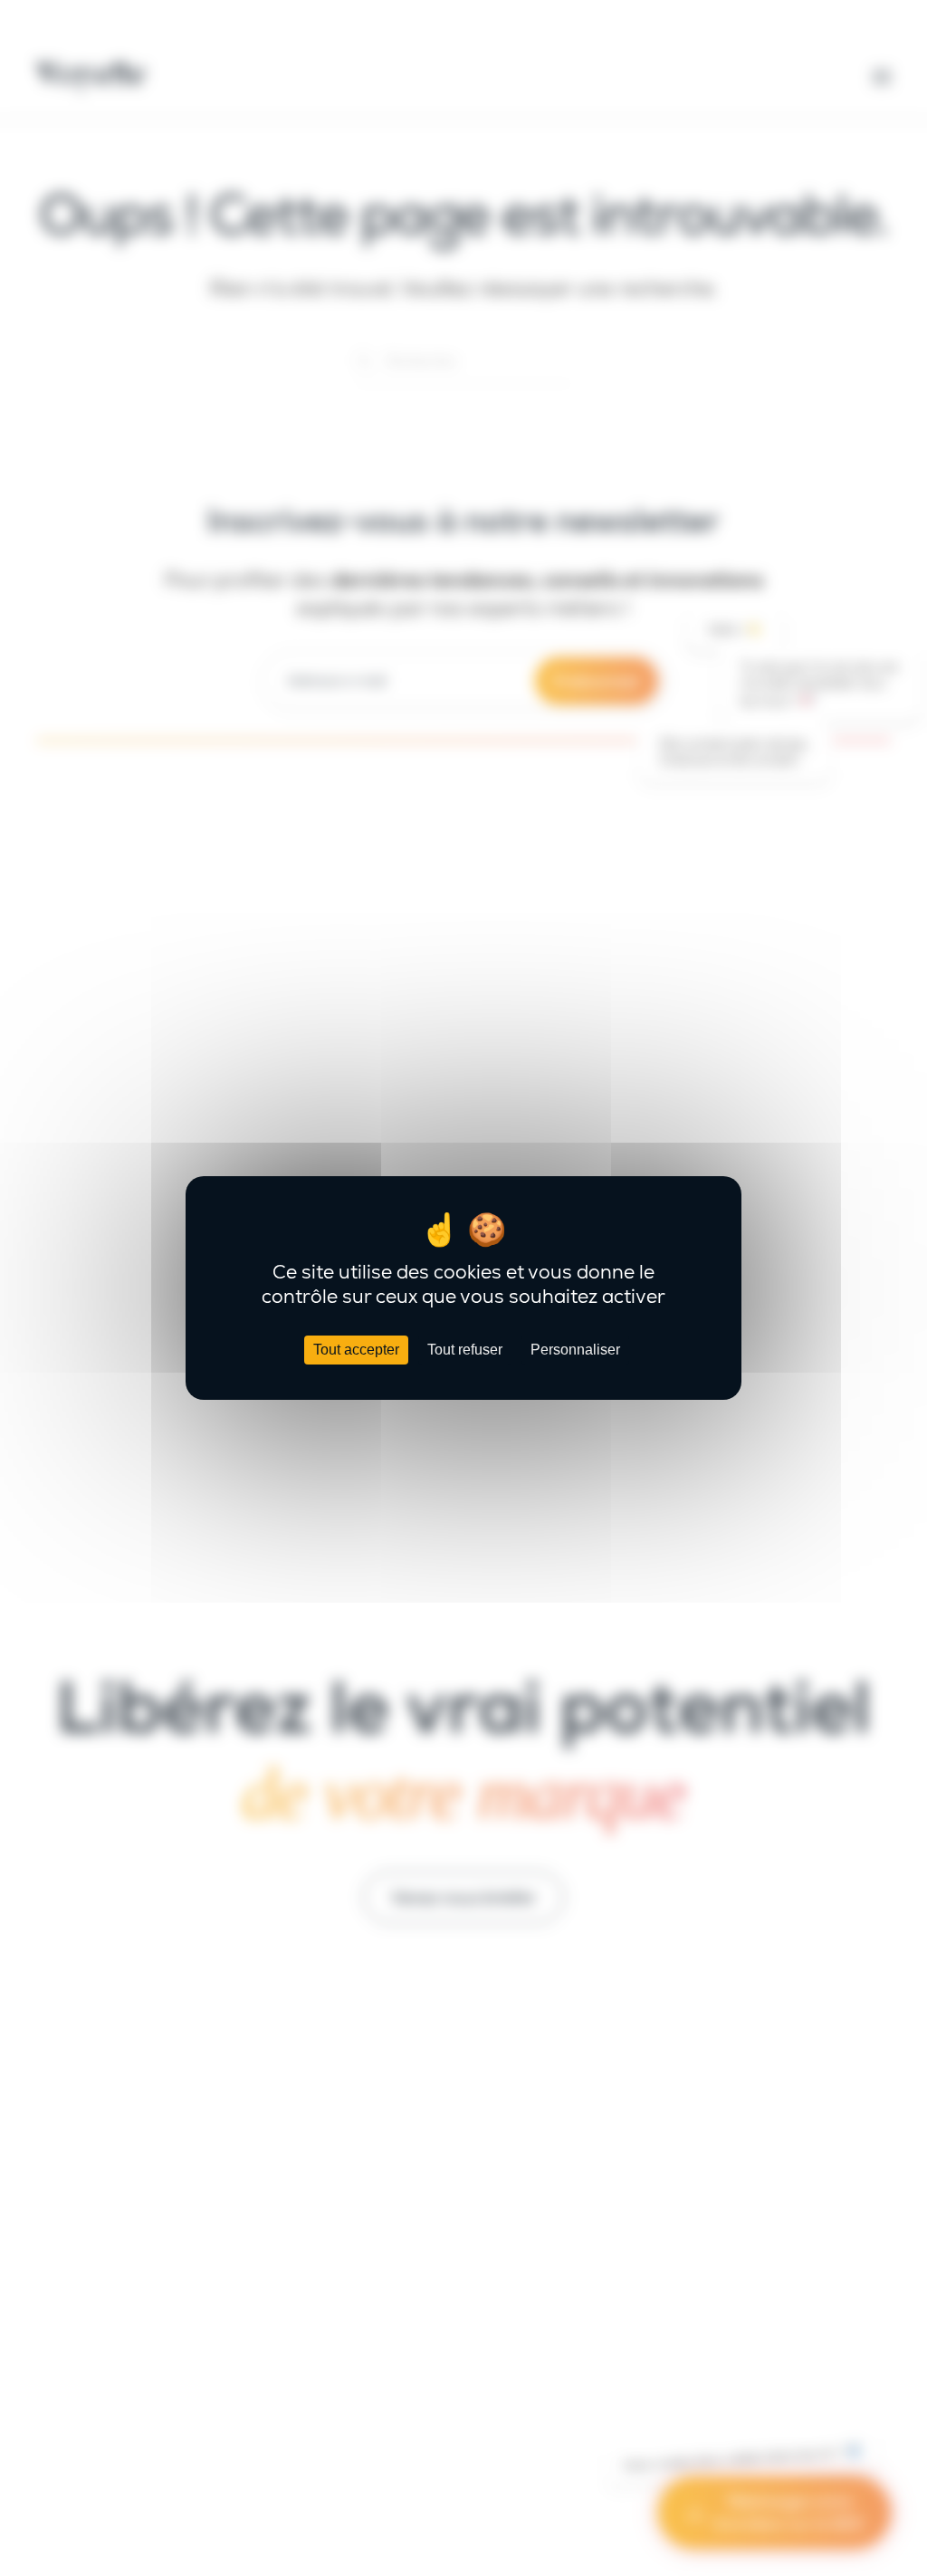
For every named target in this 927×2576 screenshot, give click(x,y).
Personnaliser (575, 1350)
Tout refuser (465, 1350)
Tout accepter (356, 1350)
